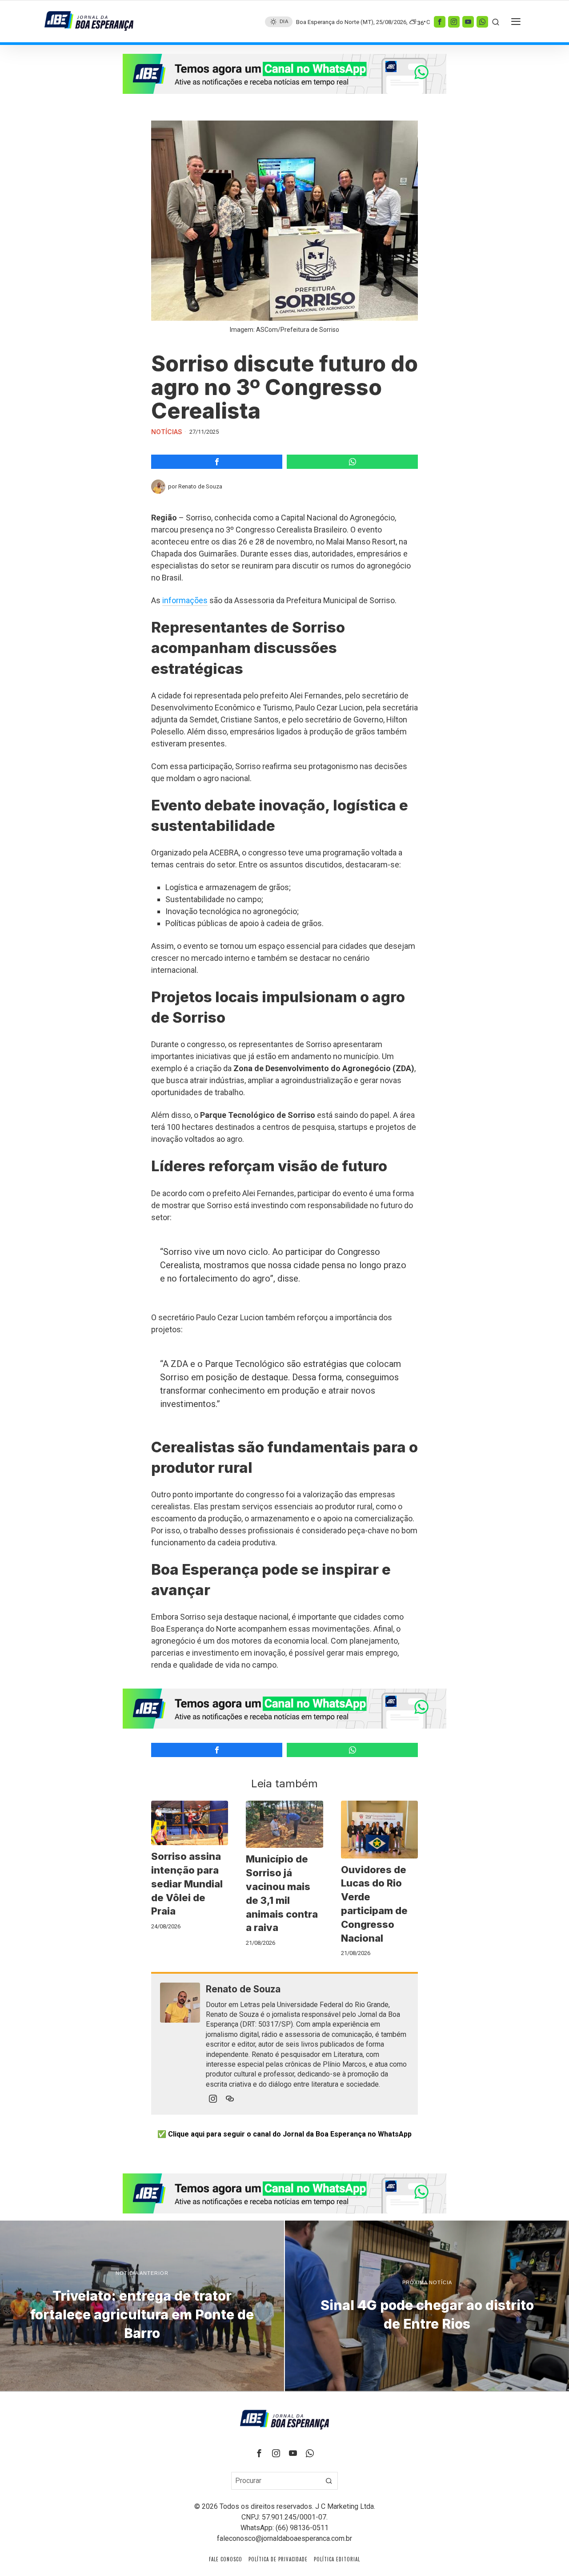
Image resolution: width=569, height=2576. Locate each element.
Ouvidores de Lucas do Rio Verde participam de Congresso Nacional (374, 1904)
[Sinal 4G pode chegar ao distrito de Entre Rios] (427, 2306)
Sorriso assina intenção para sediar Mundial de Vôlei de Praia (187, 1884)
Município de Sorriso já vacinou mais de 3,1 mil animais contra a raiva (282, 1893)
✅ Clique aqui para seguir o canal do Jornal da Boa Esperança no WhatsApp (284, 2134)
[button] (329, 2481)
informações (185, 600)
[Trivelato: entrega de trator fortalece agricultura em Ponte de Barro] (142, 2306)
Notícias (167, 432)
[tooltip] (440, 21)
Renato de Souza (200, 486)
